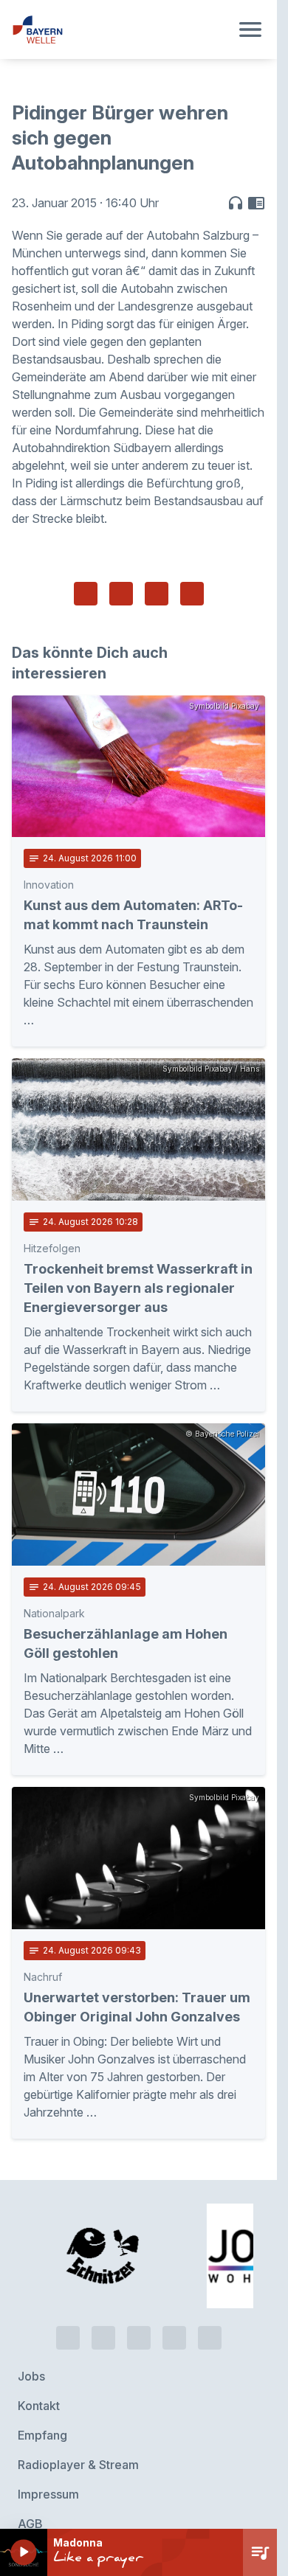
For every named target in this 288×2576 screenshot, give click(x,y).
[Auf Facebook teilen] (86, 594)
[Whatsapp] (103, 2280)
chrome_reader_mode (256, 203)
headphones (236, 203)
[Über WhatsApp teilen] (157, 594)
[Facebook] (139, 2280)
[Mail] (210, 2280)
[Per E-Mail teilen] (192, 594)
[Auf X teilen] (121, 594)
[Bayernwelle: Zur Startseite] (121, 29)
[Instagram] (174, 2280)
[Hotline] (68, 2280)
